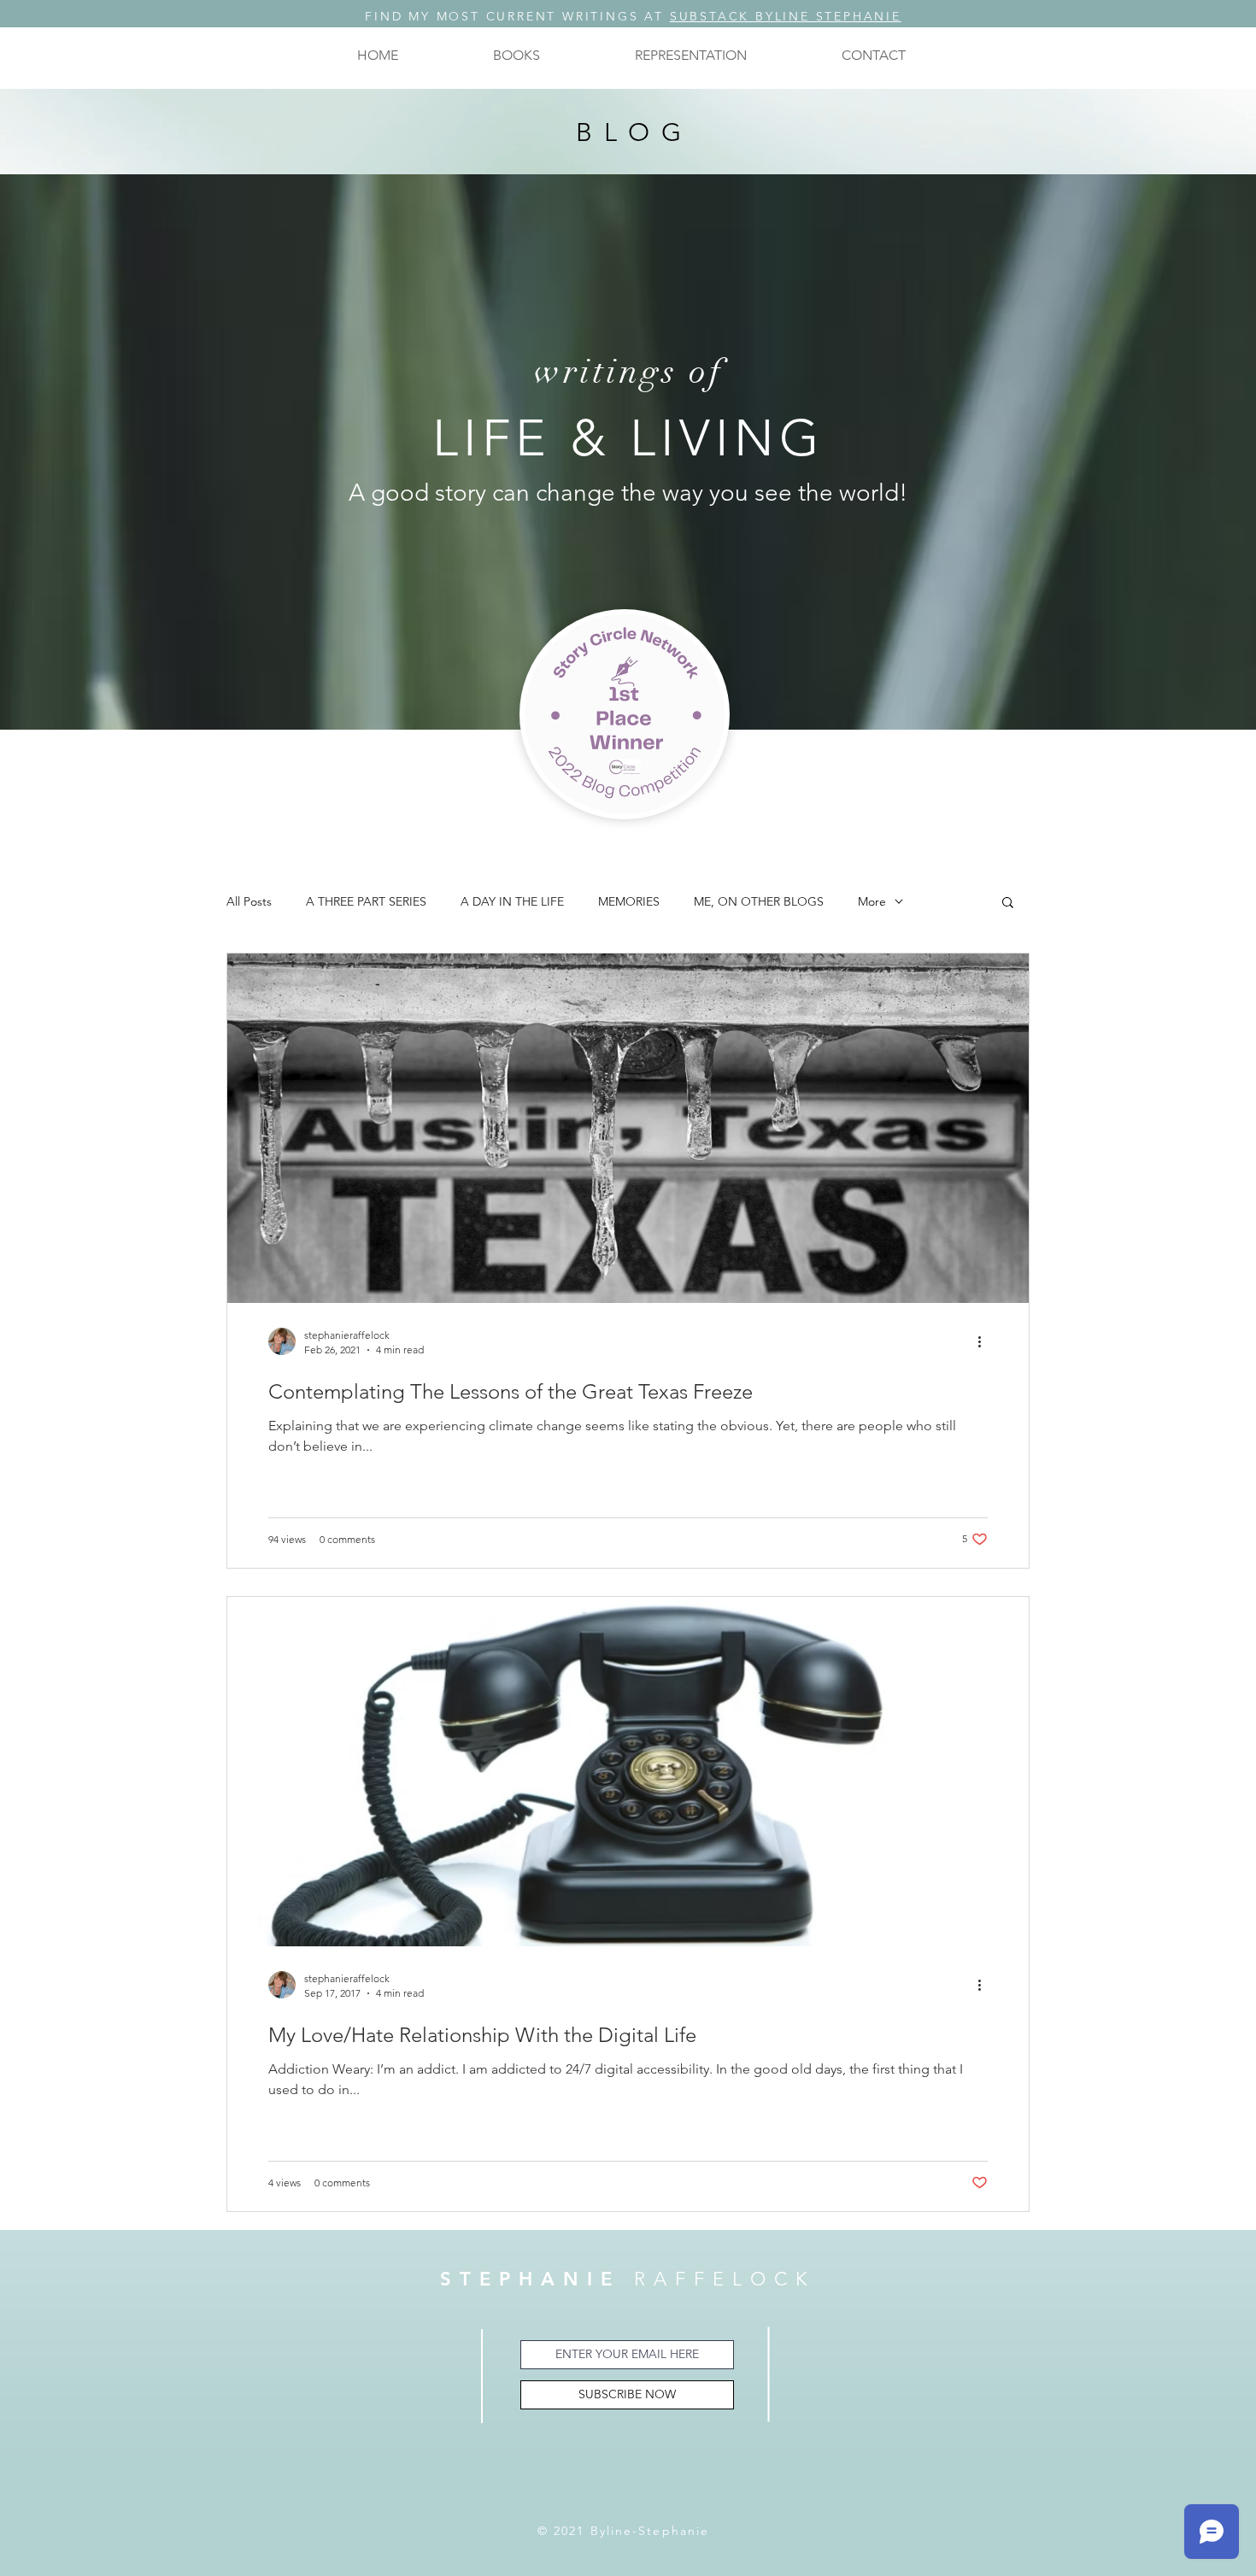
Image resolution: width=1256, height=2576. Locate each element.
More (872, 902)
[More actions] (985, 1341)
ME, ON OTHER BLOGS (759, 902)
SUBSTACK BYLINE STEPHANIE (786, 16)
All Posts (249, 902)
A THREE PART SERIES (366, 902)
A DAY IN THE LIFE (512, 902)
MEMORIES (629, 902)
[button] (516, 55)
